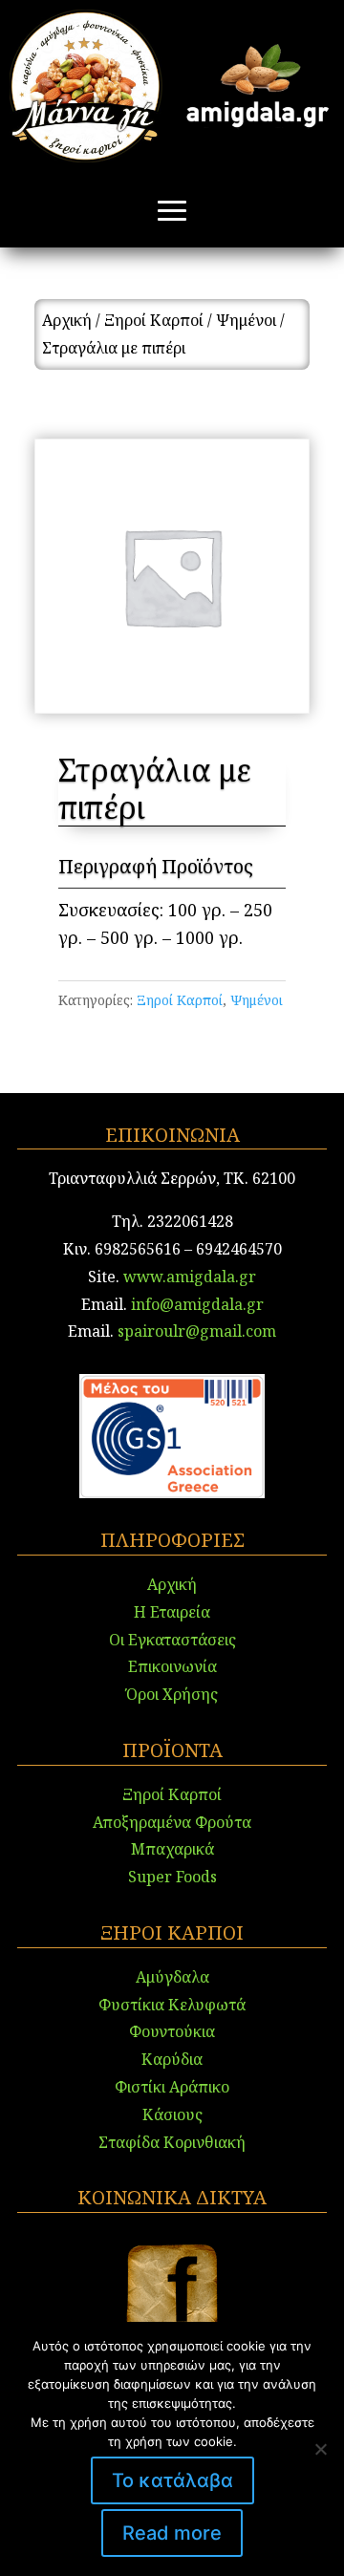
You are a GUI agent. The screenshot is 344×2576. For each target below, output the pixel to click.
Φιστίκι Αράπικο (172, 2087)
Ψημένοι (246, 320)
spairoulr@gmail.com (197, 1331)
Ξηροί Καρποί (154, 320)
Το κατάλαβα (172, 2480)
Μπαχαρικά (172, 1849)
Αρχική (67, 320)
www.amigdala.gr (190, 1277)
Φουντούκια (172, 2031)
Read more (172, 2533)
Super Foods (172, 1877)
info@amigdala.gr (195, 1304)
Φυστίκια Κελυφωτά (172, 2005)
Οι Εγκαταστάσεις (172, 1640)
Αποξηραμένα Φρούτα (172, 1822)
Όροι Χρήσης (172, 1694)
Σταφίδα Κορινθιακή (172, 2142)
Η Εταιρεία (172, 1612)
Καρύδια (172, 2059)
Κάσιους (172, 2114)
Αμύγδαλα (172, 1977)
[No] (320, 2449)
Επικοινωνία (172, 1666)
